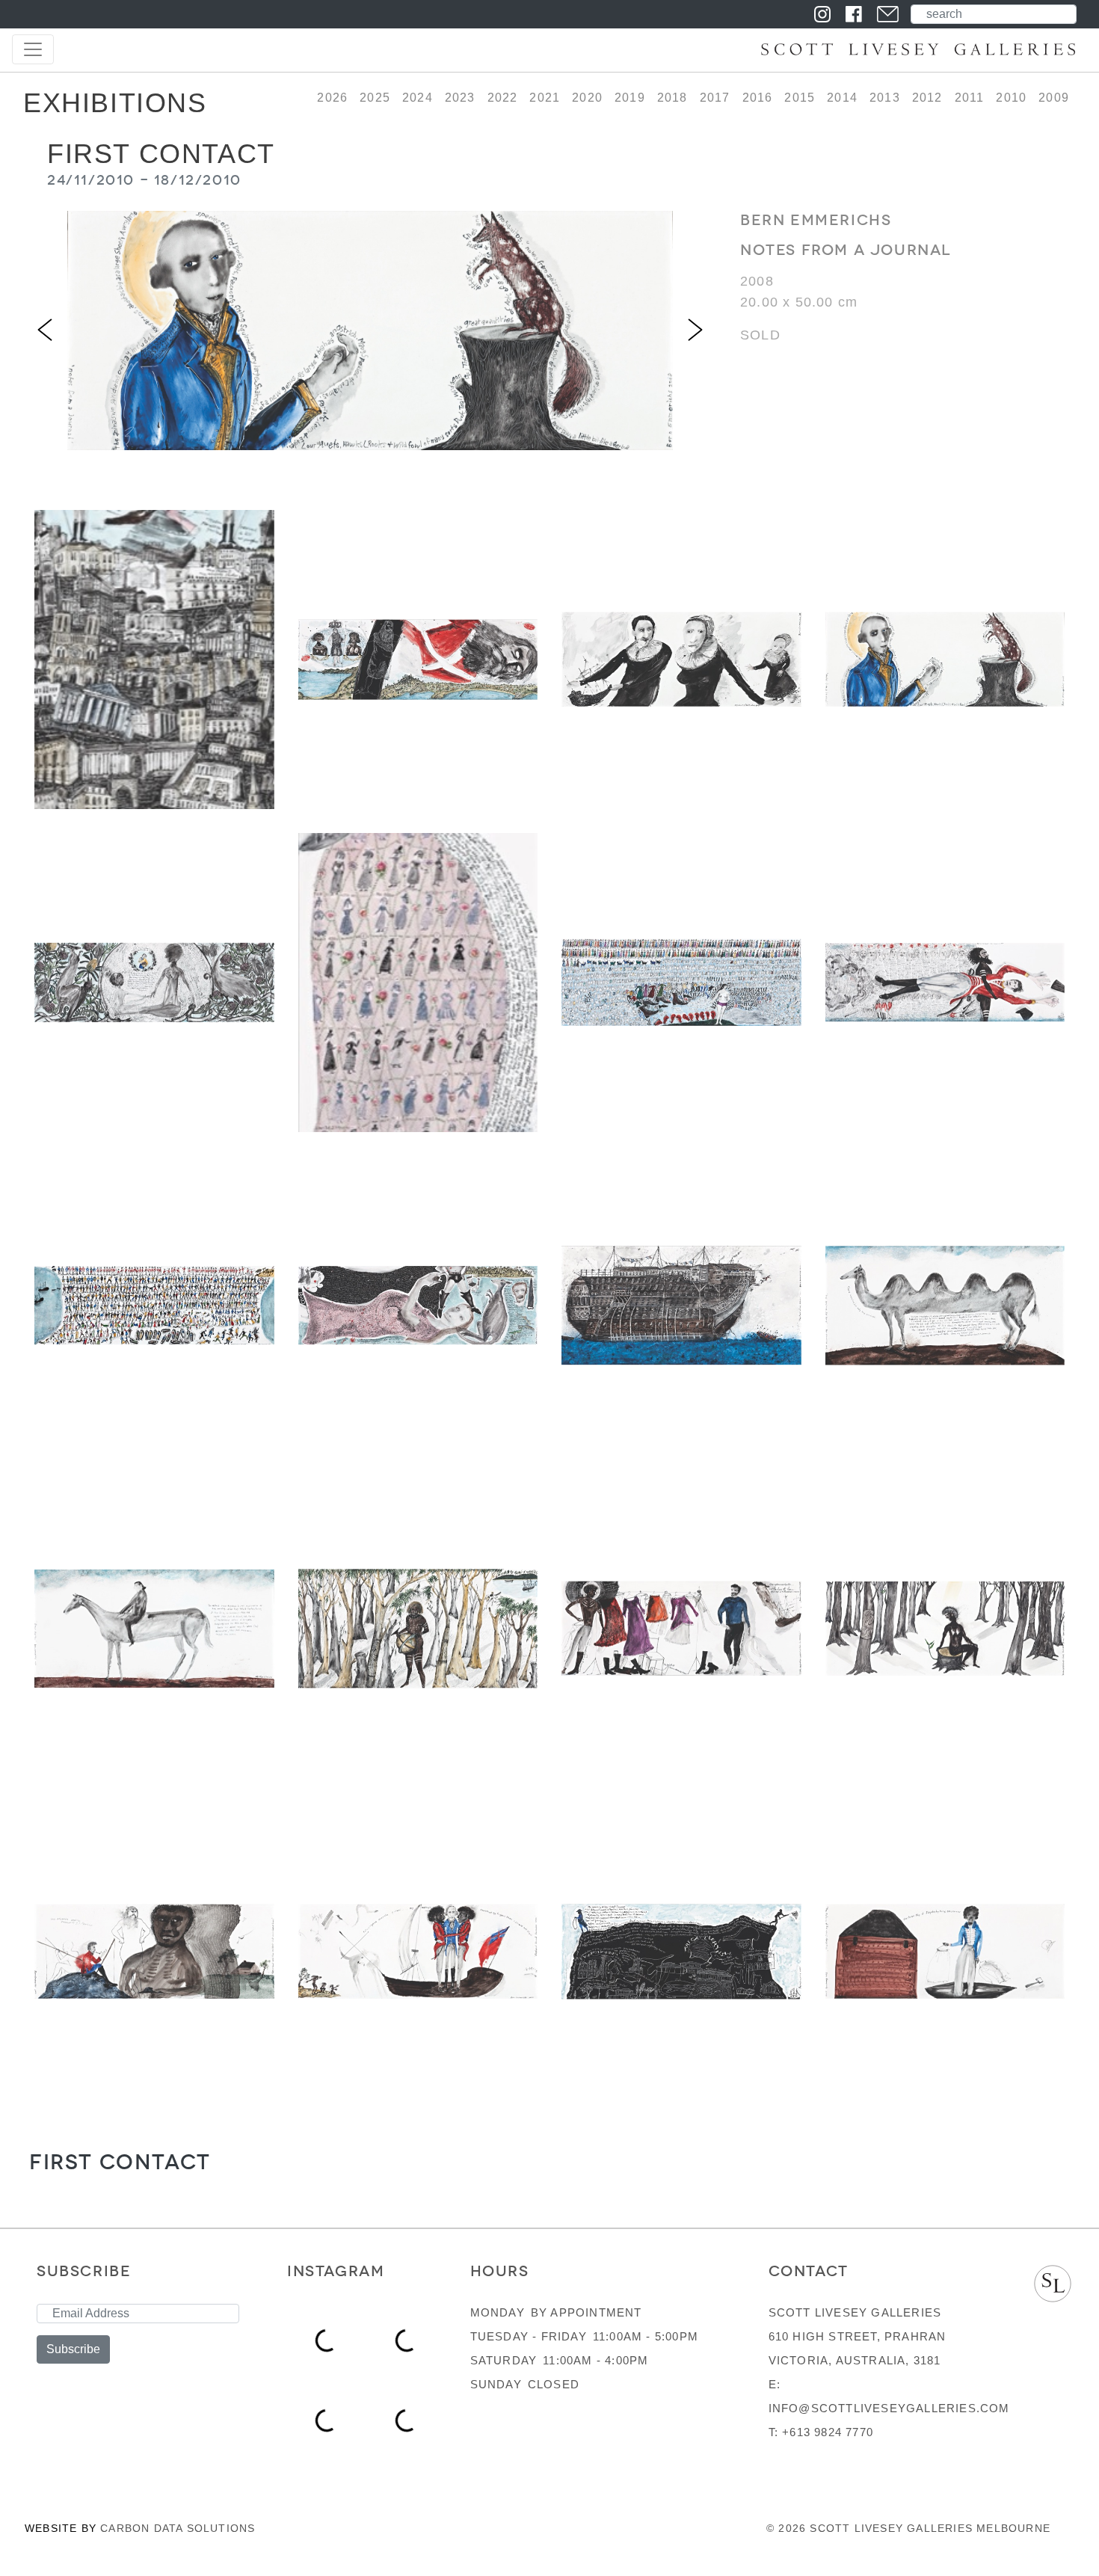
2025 (375, 98)
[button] (45, 331)
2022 (503, 98)
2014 (842, 98)
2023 (460, 98)
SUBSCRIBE (84, 2271)
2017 (715, 98)
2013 (885, 98)
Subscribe (73, 2349)
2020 (587, 98)
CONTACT (809, 2271)
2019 (630, 98)
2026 (332, 98)
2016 (758, 98)
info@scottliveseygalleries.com (889, 2408)
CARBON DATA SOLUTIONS (178, 2528)
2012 (927, 98)
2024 (418, 98)
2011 (970, 98)
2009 (1054, 98)
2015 (800, 98)
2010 (1011, 98)
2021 (545, 98)
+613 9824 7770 (828, 2432)
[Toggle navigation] (33, 49)
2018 (672, 98)
